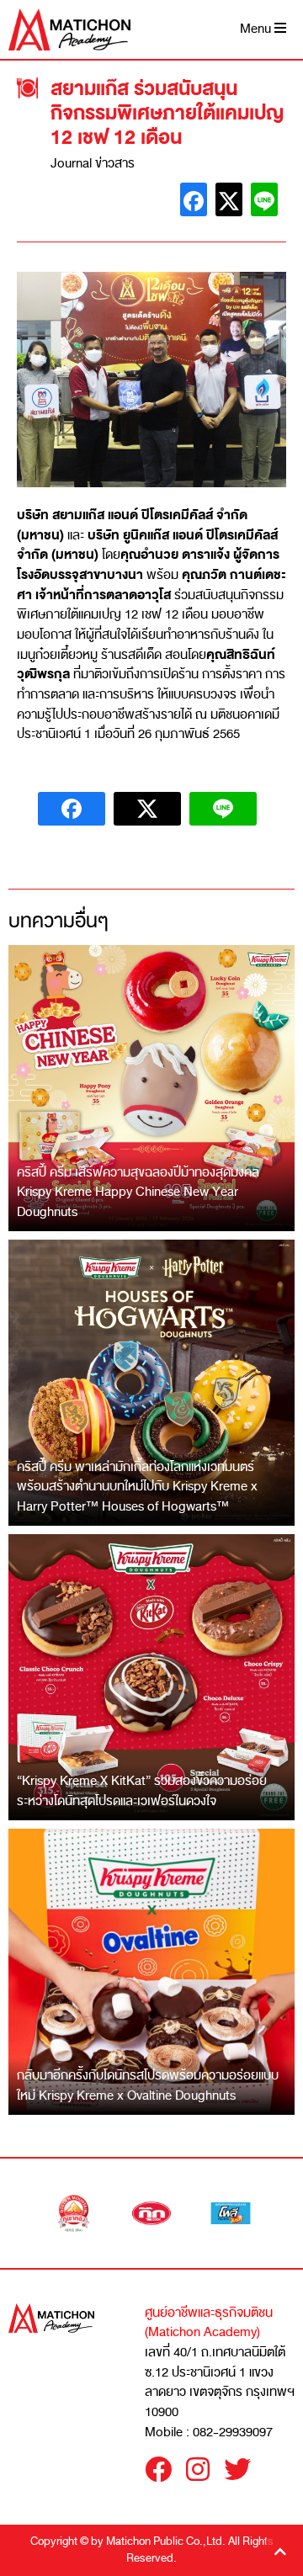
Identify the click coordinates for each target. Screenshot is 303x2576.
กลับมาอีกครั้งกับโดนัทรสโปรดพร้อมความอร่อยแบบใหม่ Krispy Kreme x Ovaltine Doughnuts (148, 2085)
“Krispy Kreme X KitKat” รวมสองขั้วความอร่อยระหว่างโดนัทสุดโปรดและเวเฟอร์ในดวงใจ (142, 1791)
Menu (257, 29)
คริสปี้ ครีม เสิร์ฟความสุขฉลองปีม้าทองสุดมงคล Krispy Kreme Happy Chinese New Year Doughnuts (138, 1192)
